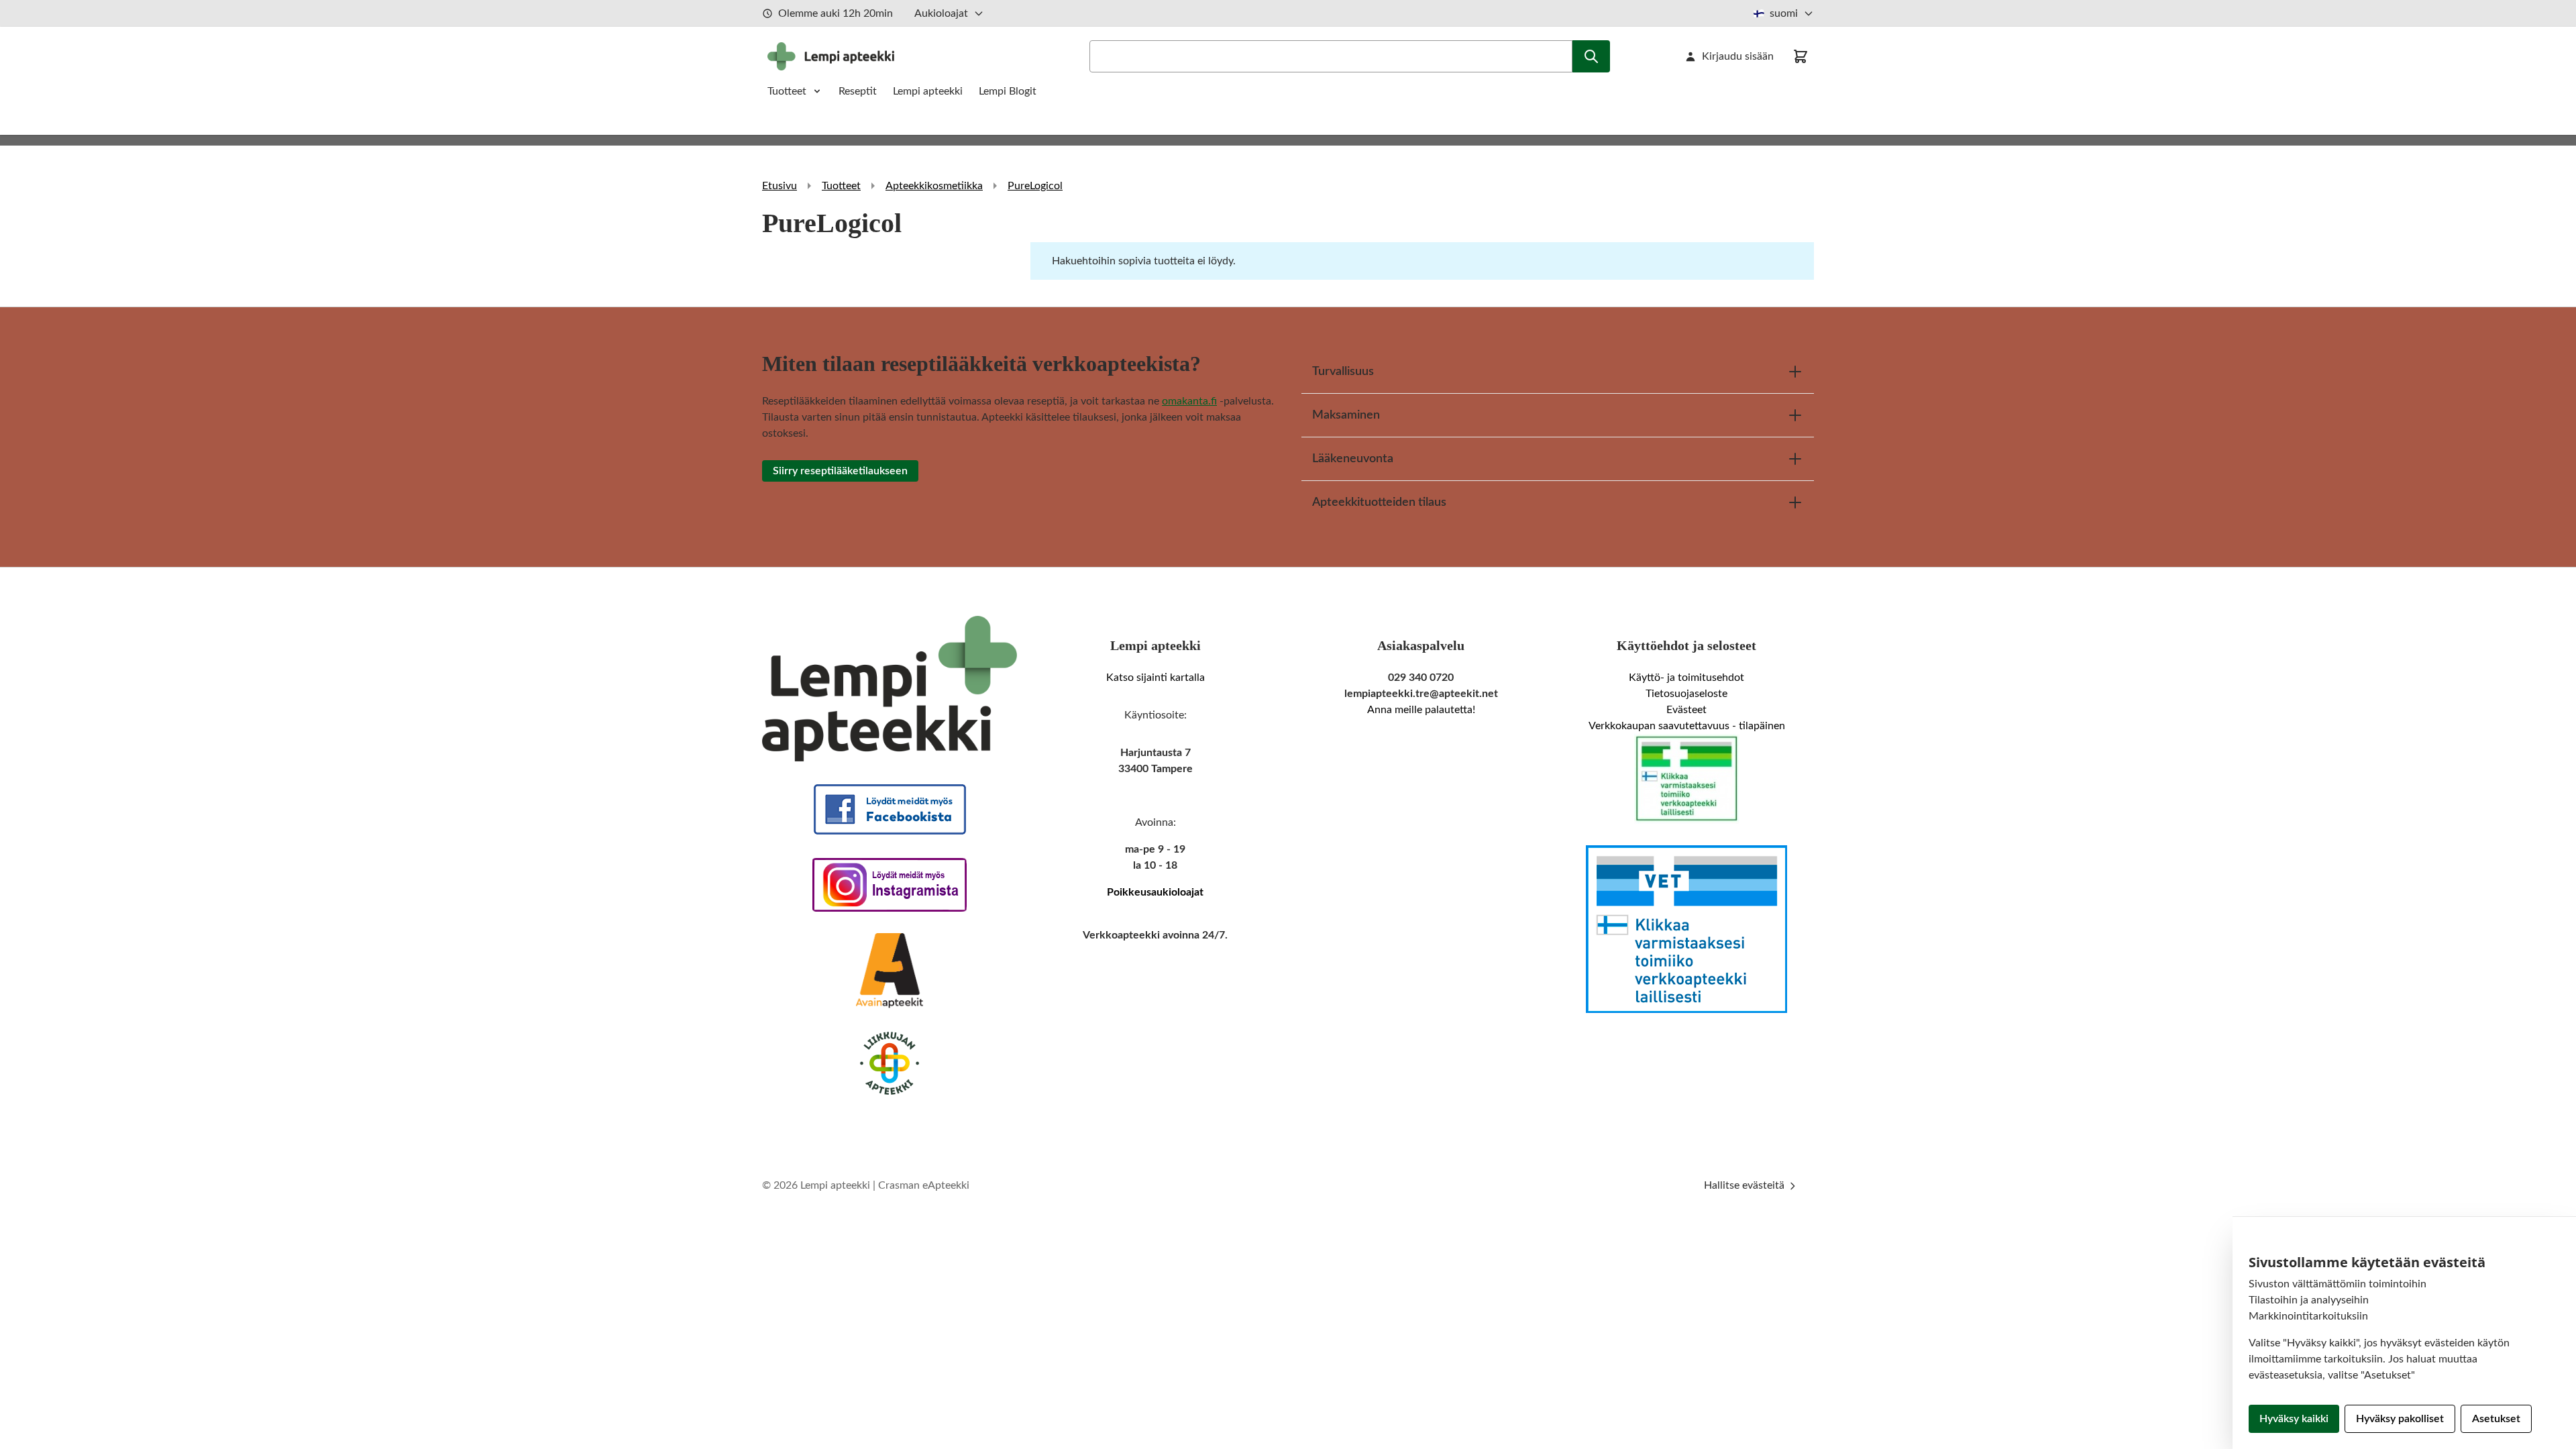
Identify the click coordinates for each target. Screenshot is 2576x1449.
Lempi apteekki (928, 91)
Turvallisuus (1343, 372)
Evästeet (1686, 710)
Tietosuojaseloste (1686, 694)
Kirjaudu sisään (1738, 56)
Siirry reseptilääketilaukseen (840, 471)
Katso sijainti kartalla (1156, 678)
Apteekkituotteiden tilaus (1379, 502)
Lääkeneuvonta (1353, 459)
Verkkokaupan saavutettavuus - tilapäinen (1687, 726)
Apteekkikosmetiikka (934, 186)
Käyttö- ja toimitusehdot (1686, 678)
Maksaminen (1346, 415)
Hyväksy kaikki (2294, 1419)
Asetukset (2496, 1419)
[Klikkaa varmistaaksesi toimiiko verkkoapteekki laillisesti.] (1686, 779)
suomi (1784, 13)
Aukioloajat (941, 13)
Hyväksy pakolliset (2400, 1419)
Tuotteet (787, 91)
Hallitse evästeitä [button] (1746, 1185)
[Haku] (1591, 56)
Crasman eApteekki (924, 1185)
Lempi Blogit (1008, 91)
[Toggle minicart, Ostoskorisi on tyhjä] (1801, 56)
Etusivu (780, 186)
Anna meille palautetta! (1421, 710)
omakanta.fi (1189, 401)
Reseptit (858, 91)
